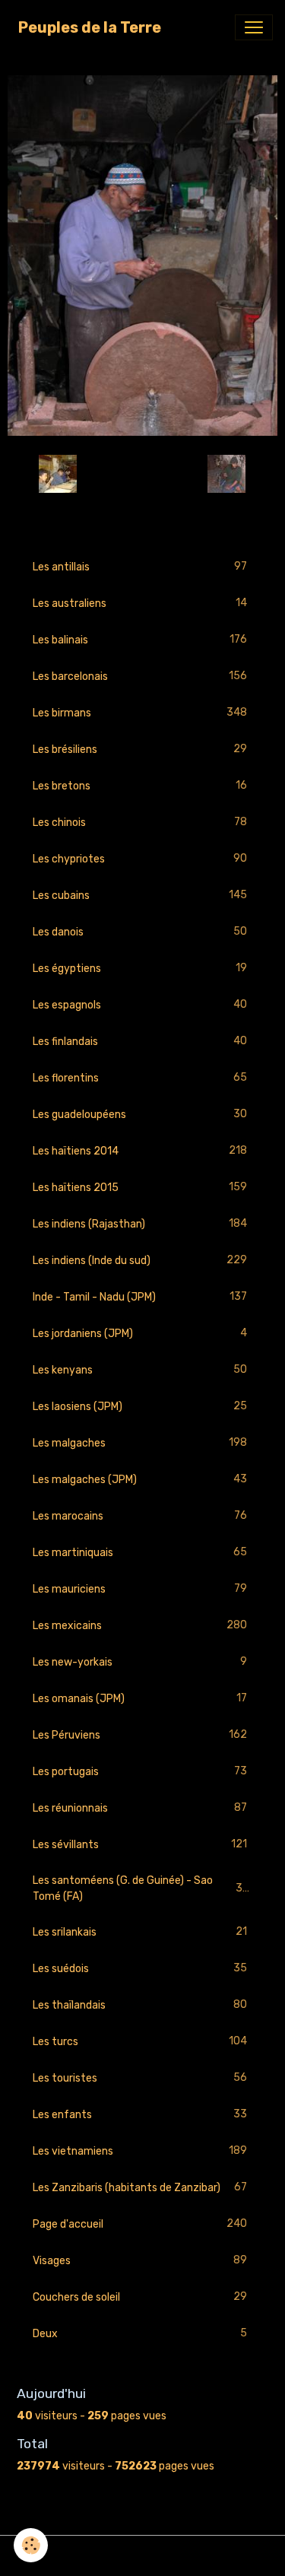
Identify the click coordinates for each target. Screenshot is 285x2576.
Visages (140, 2260)
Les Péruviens (140, 1735)
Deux (140, 2333)
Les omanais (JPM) (140, 1698)
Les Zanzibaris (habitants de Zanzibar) (140, 2187)
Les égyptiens (140, 968)
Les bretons (140, 786)
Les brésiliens (140, 749)
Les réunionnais (140, 1808)
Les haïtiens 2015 (140, 1187)
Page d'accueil (140, 2224)
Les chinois (140, 822)
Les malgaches (140, 1443)
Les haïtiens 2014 (140, 1151)
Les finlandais (140, 1041)
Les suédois (140, 1968)
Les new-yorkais (140, 1662)
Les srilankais (140, 1932)
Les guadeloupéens (140, 1114)
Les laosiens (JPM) (140, 1406)
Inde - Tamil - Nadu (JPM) (140, 1297)
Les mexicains (140, 1625)
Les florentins (140, 1078)
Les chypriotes (140, 859)
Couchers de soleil (140, 2297)
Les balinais (140, 640)
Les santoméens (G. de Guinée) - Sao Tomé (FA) (141, 1888)
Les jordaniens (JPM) (140, 1333)
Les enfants (140, 2114)
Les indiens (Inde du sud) (140, 1260)
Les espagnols (140, 1005)
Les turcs (140, 2041)
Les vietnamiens (140, 2151)
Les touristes (140, 2078)
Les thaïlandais (140, 2005)
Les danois (140, 932)
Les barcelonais (140, 676)
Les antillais (140, 567)
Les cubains (140, 895)
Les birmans (140, 713)
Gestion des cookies (142, 2556)
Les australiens (140, 603)
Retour (142, 473)
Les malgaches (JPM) (140, 1479)
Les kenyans (140, 1370)
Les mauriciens (140, 1589)
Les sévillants (140, 1844)
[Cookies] (31, 2545)
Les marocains (140, 1516)
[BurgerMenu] (254, 27)
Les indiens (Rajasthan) (140, 1224)
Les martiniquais (140, 1552)
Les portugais (140, 1771)
